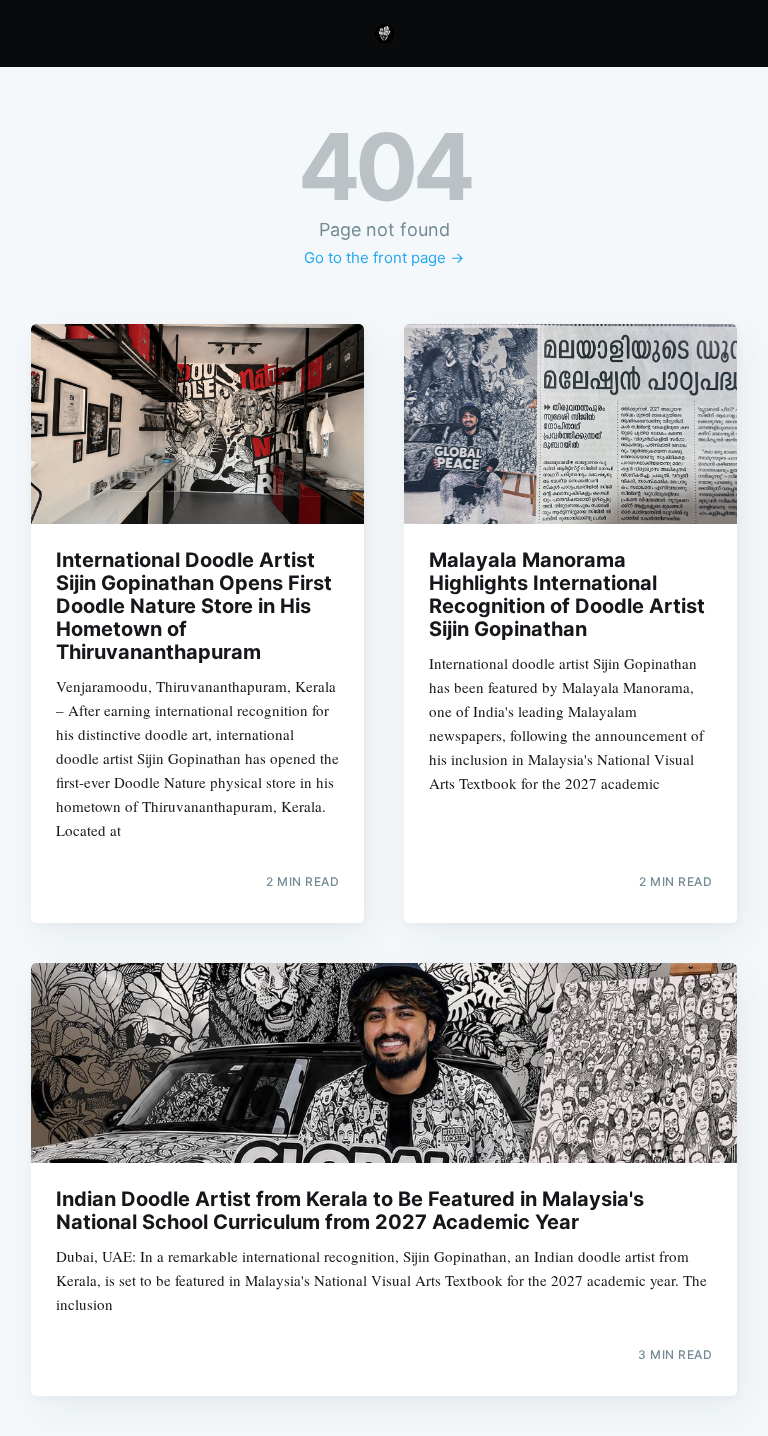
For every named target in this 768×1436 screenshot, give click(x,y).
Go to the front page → (384, 257)
